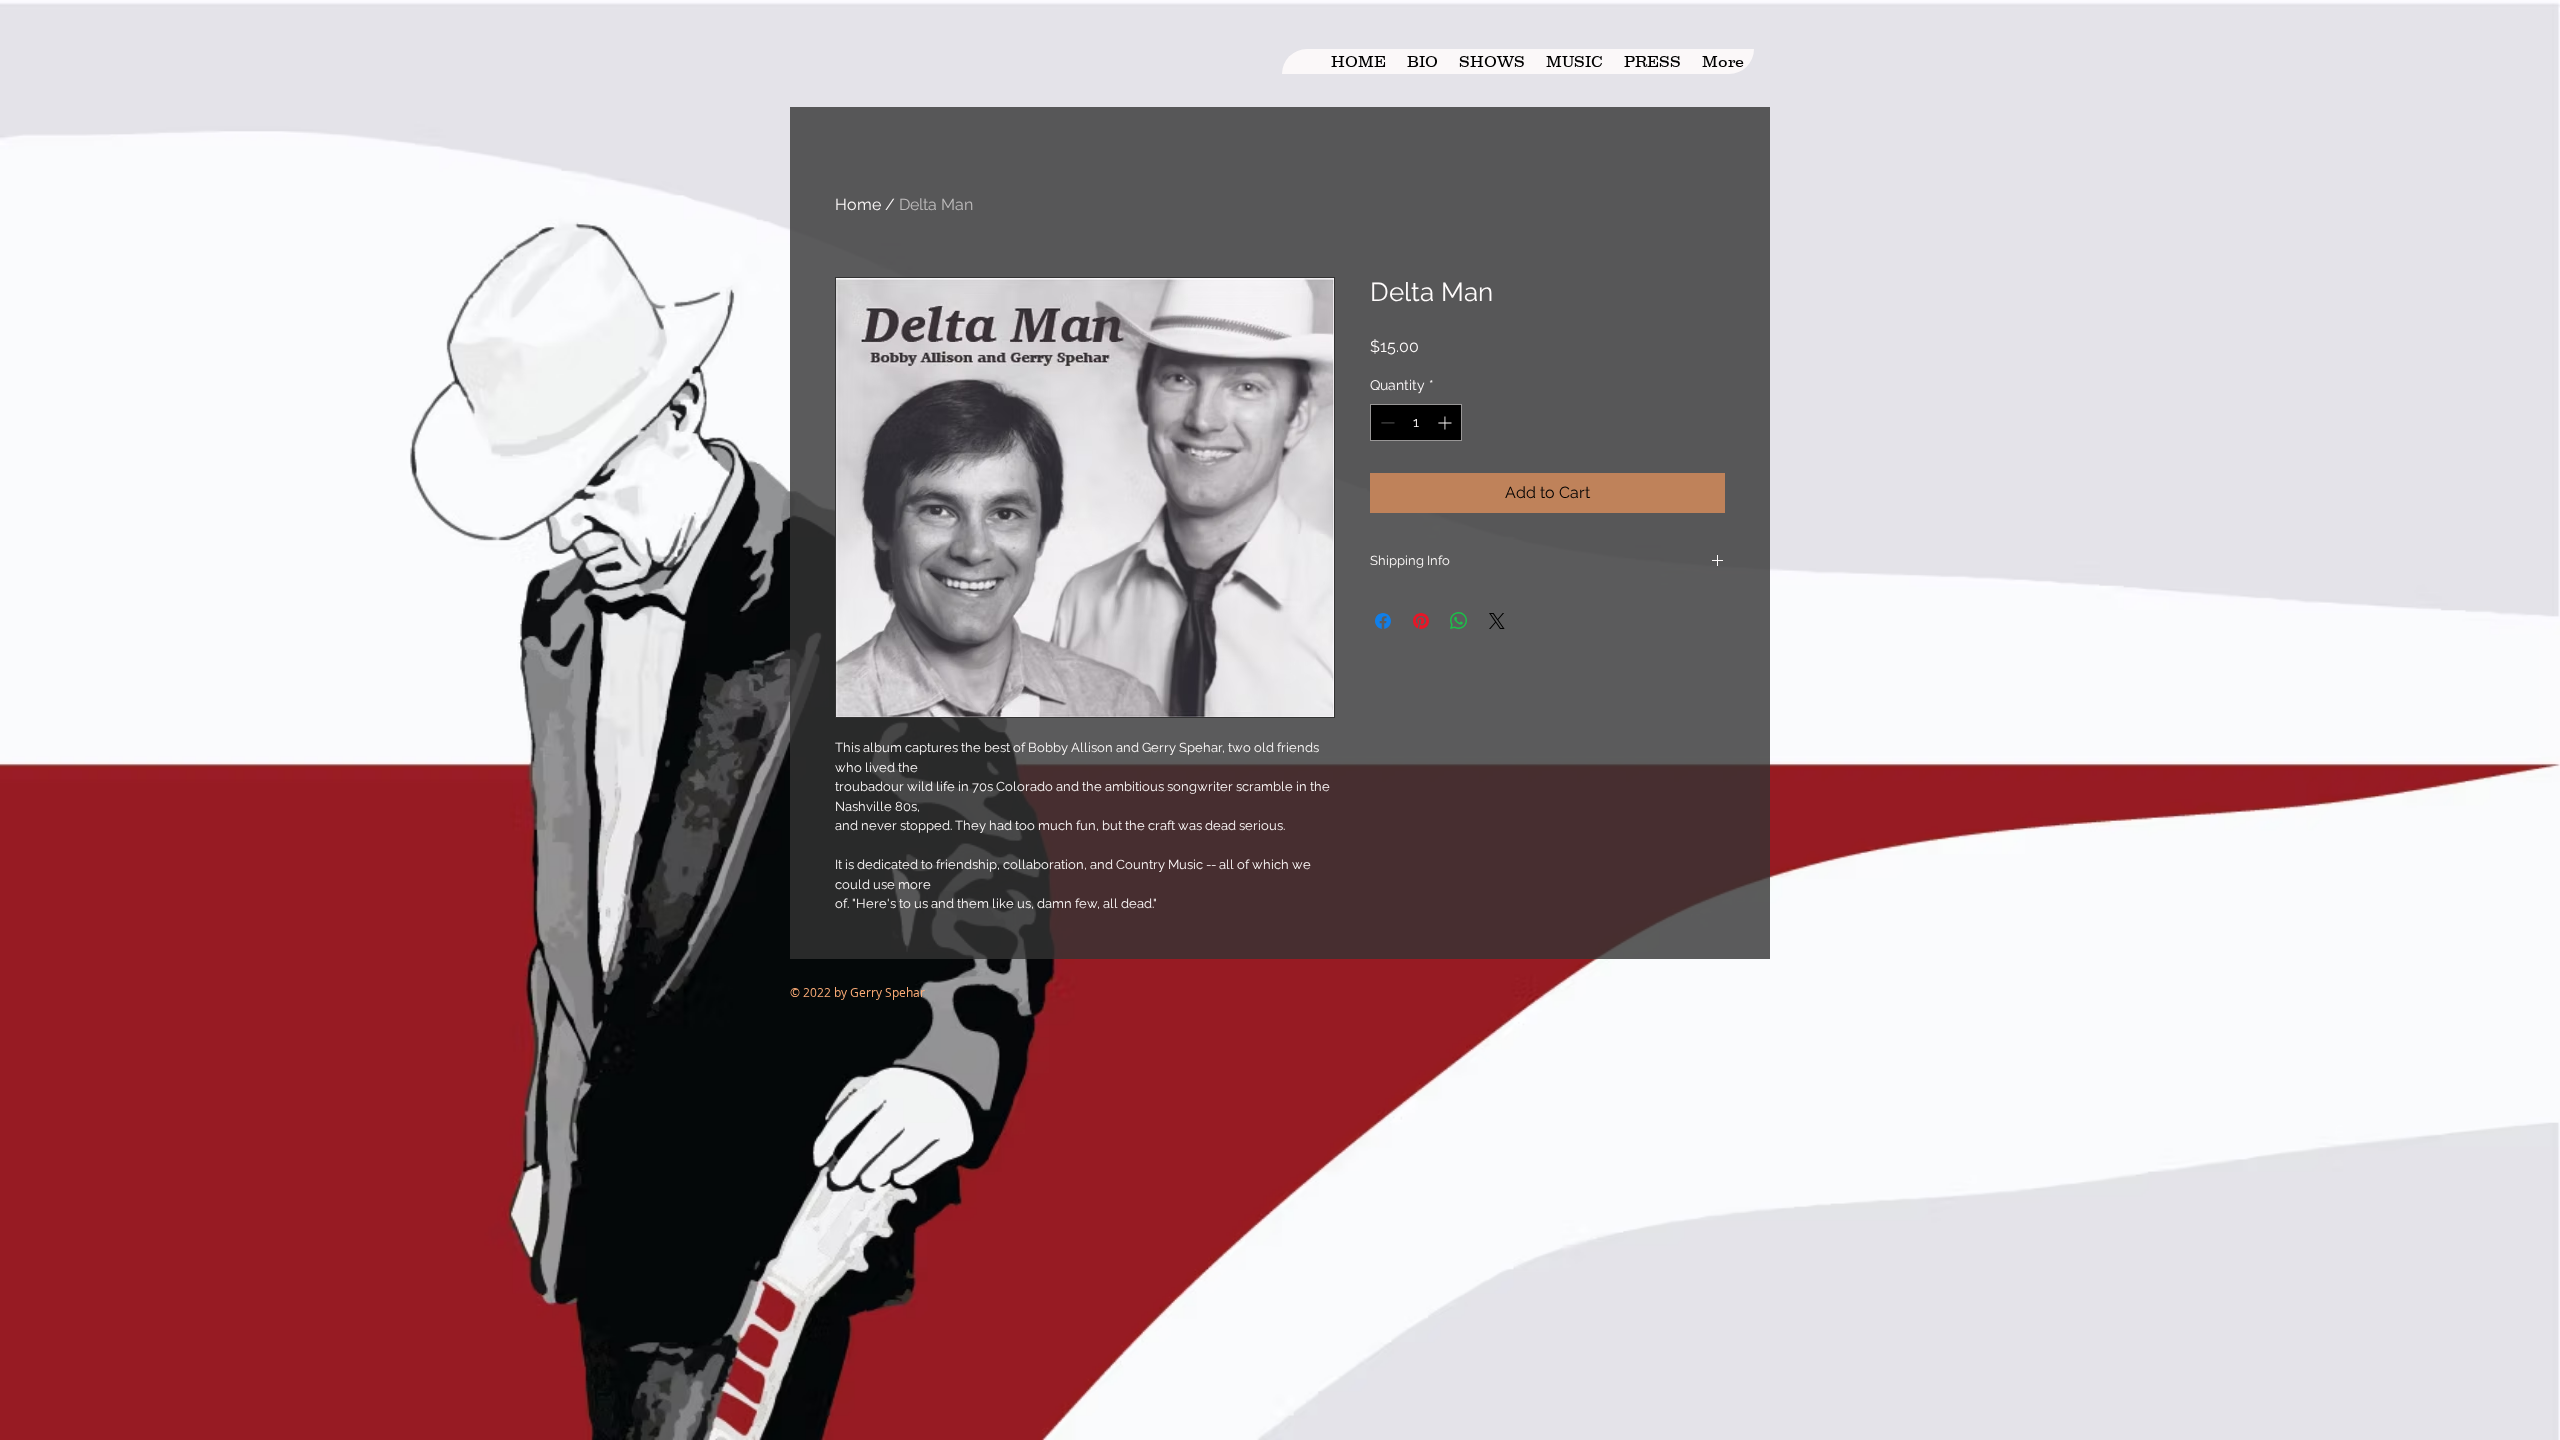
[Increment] (1446, 422)
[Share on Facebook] (1383, 621)
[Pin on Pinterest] (1421, 621)
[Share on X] (1497, 621)
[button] (1574, 61)
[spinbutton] (1416, 422)
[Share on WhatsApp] (1459, 621)
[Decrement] (1385, 422)
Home (858, 204)
